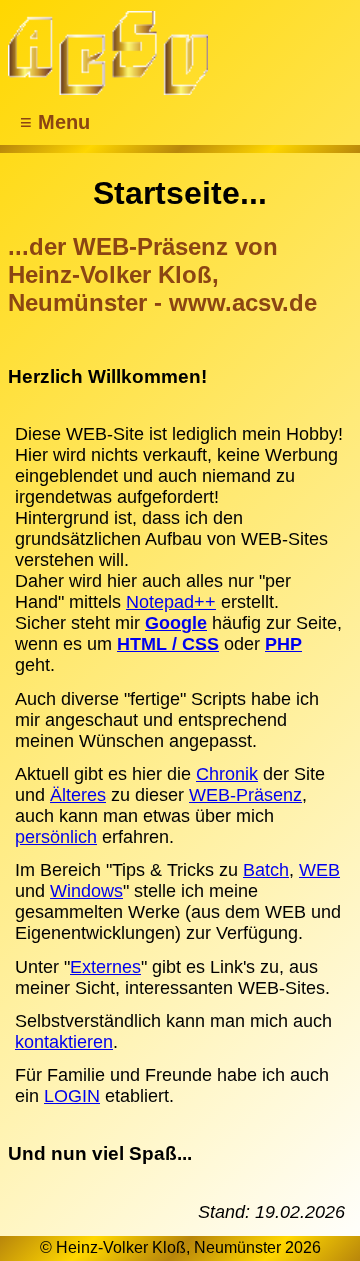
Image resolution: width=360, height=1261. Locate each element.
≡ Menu (55, 122)
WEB (319, 870)
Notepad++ (171, 602)
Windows (86, 891)
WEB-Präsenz (245, 795)
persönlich (56, 837)
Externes (105, 967)
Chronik (227, 774)
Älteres (78, 795)
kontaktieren (64, 1042)
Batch (266, 870)
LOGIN (72, 1096)
